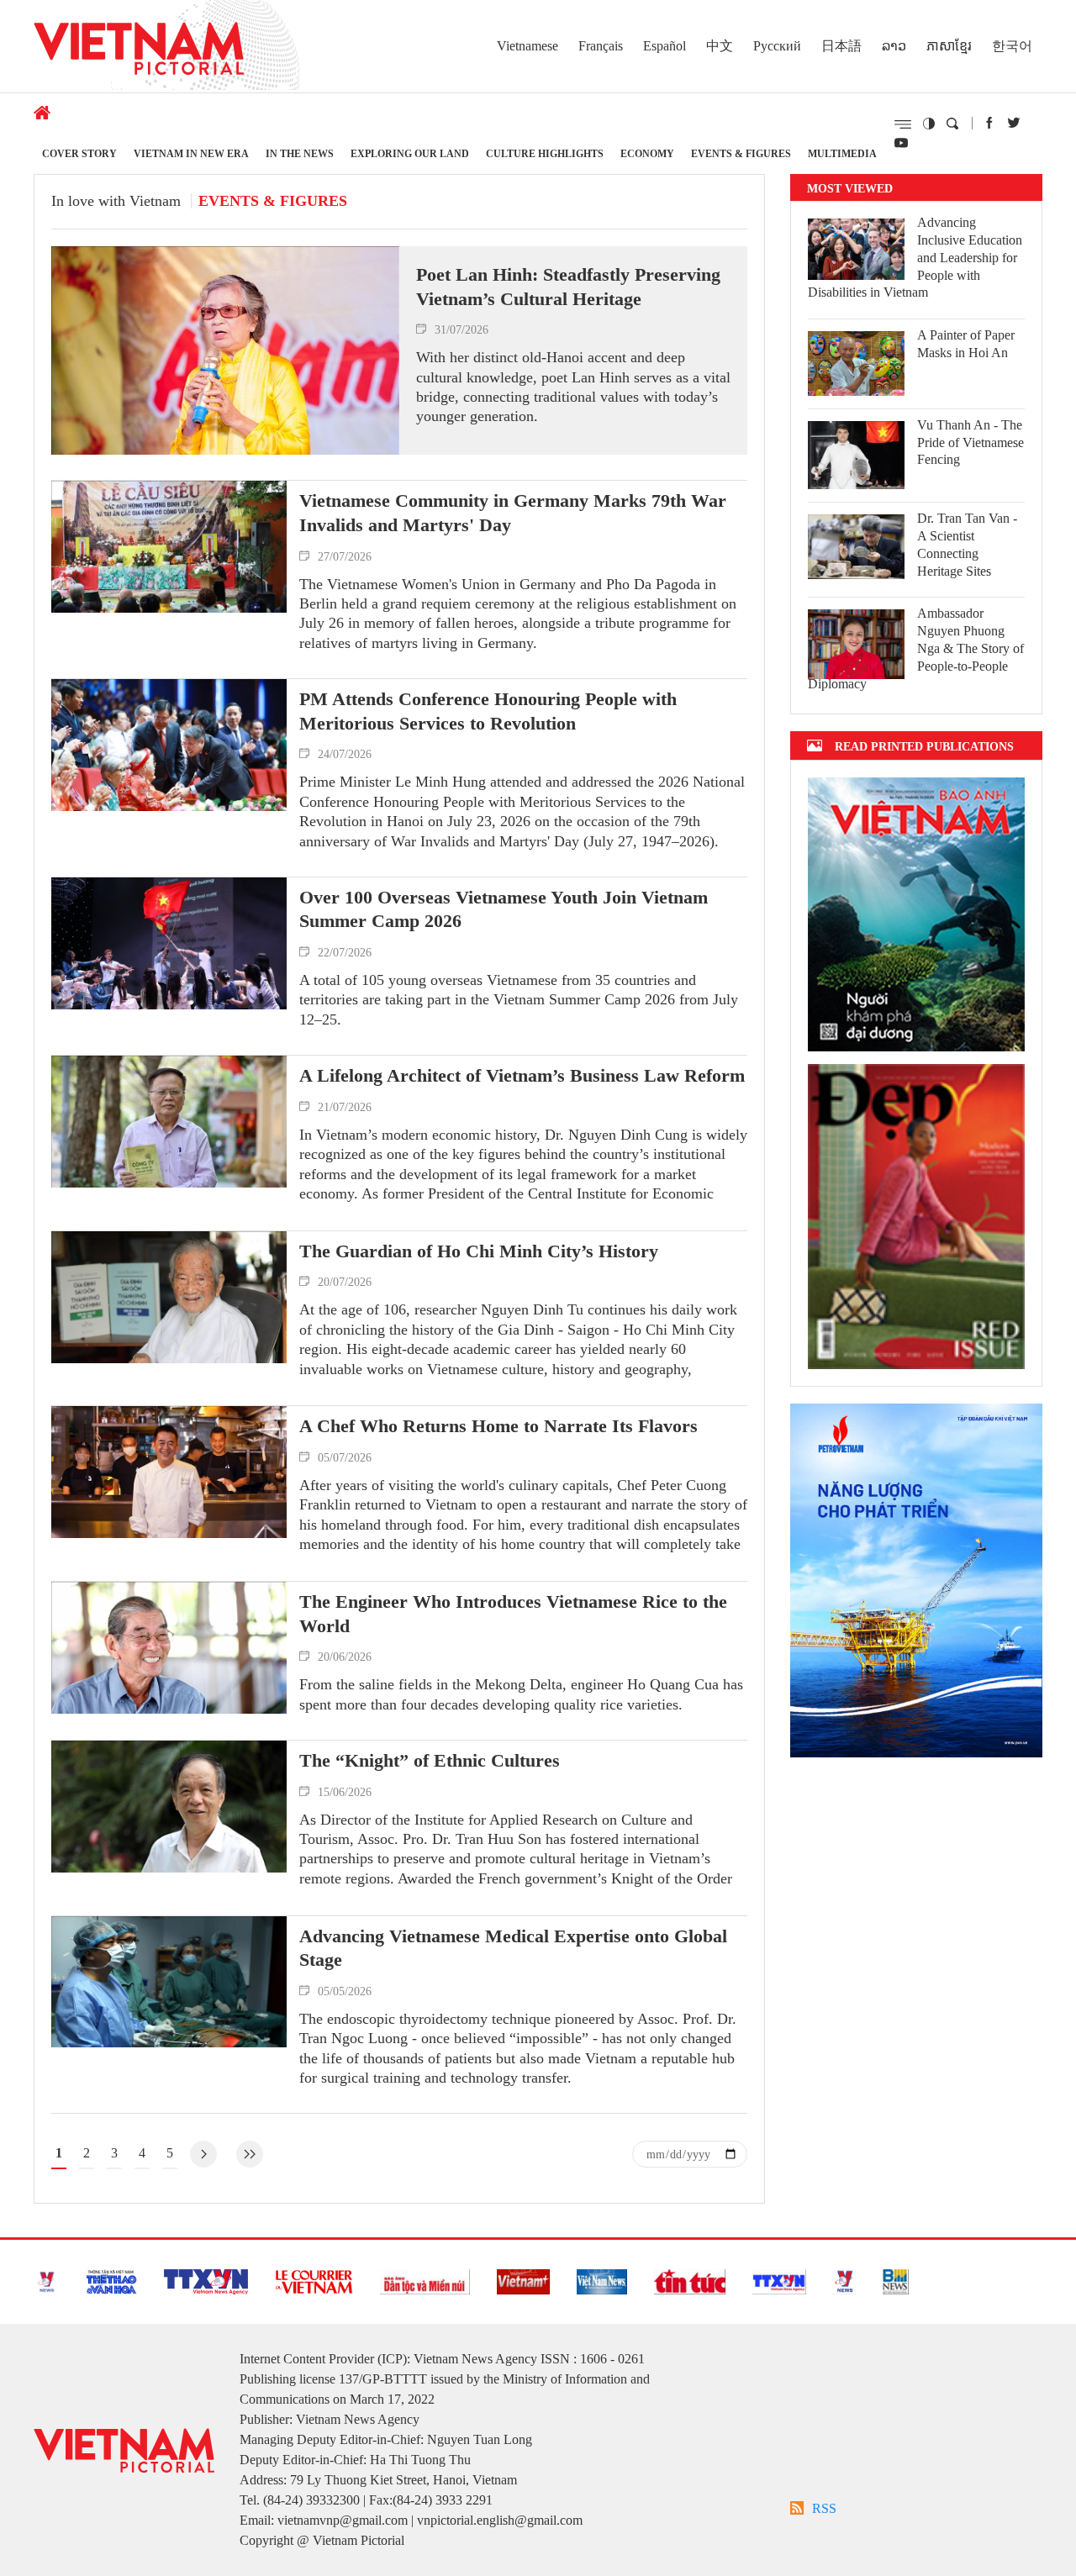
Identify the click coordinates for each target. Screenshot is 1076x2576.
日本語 (841, 46)
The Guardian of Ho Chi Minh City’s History (479, 1251)
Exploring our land (410, 153)
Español (665, 46)
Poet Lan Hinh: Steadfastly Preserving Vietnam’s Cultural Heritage (568, 287)
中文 (720, 46)
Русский (777, 46)
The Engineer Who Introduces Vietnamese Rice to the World (513, 1614)
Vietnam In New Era (191, 153)
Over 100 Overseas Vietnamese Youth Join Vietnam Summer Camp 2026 (504, 909)
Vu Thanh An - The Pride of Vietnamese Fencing (971, 443)
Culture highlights (545, 153)
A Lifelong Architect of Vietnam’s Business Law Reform (522, 1075)
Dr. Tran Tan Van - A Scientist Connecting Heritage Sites (967, 544)
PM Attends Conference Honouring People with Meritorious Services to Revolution (488, 711)
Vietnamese (527, 46)
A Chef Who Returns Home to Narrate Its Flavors (498, 1426)
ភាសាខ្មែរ (949, 46)
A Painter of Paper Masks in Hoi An (966, 344)
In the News (300, 153)
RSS (824, 2508)
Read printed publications (924, 746)
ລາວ (894, 46)
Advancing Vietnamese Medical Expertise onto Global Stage (513, 1948)
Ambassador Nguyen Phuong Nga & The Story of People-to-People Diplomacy (916, 648)
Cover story (79, 153)
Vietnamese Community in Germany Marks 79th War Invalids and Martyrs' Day (513, 513)
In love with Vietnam (116, 201)
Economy (647, 153)
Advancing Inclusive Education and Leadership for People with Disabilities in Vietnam (915, 257)
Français (601, 46)
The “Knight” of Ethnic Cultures (430, 1760)
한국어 (1012, 46)
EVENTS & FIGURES (741, 153)
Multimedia (842, 153)
